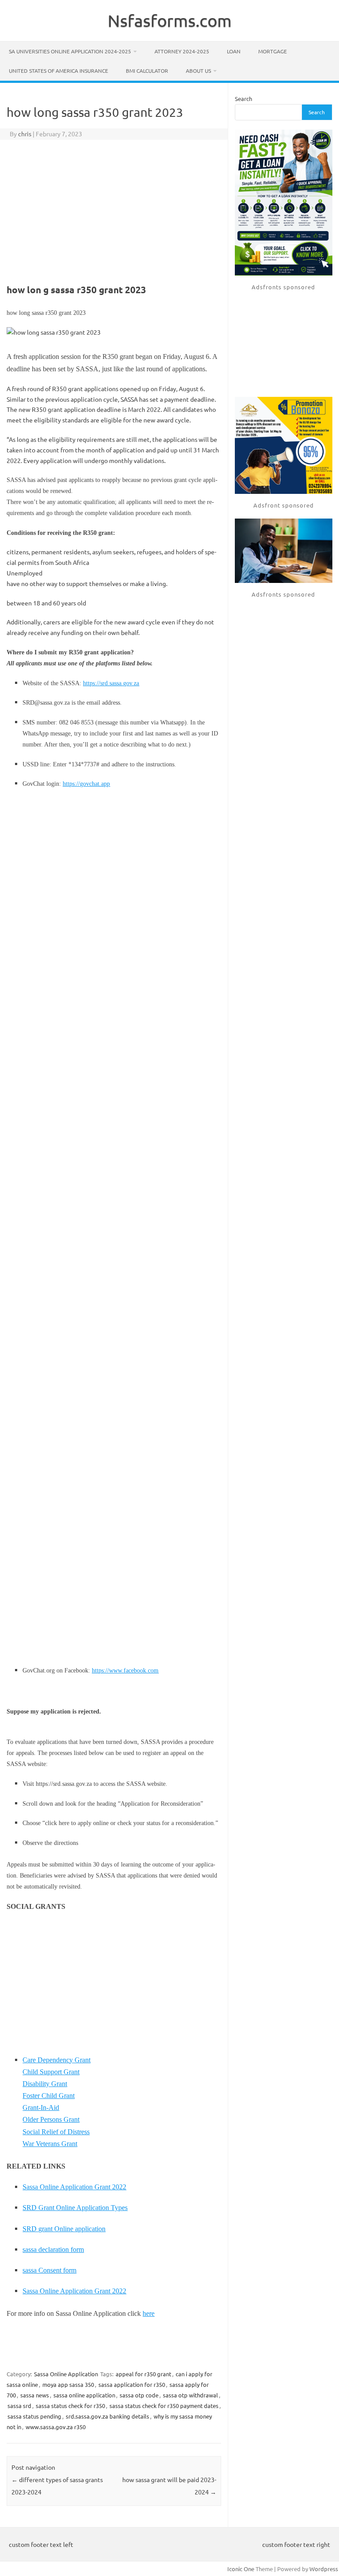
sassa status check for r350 (70, 2406)
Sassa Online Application (66, 2374)
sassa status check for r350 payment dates (164, 2406)
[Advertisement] (114, 210)
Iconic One (241, 2569)
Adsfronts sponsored (283, 287)
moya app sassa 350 (68, 2384)
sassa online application (84, 2395)
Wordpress (324, 2569)
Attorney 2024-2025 (182, 51)
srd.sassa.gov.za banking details (107, 2416)
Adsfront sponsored (284, 505)
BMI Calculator (147, 71)
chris (25, 134)
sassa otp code (139, 2395)
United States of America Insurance (58, 71)
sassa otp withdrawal (190, 2395)
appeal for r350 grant (143, 2374)
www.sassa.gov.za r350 (56, 2427)
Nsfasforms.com (170, 20)
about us (198, 71)
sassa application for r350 (132, 2384)
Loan (234, 51)
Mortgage (273, 51)
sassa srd (19, 2406)
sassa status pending (34, 2416)
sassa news (35, 2395)
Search (243, 99)
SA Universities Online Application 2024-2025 (70, 51)
